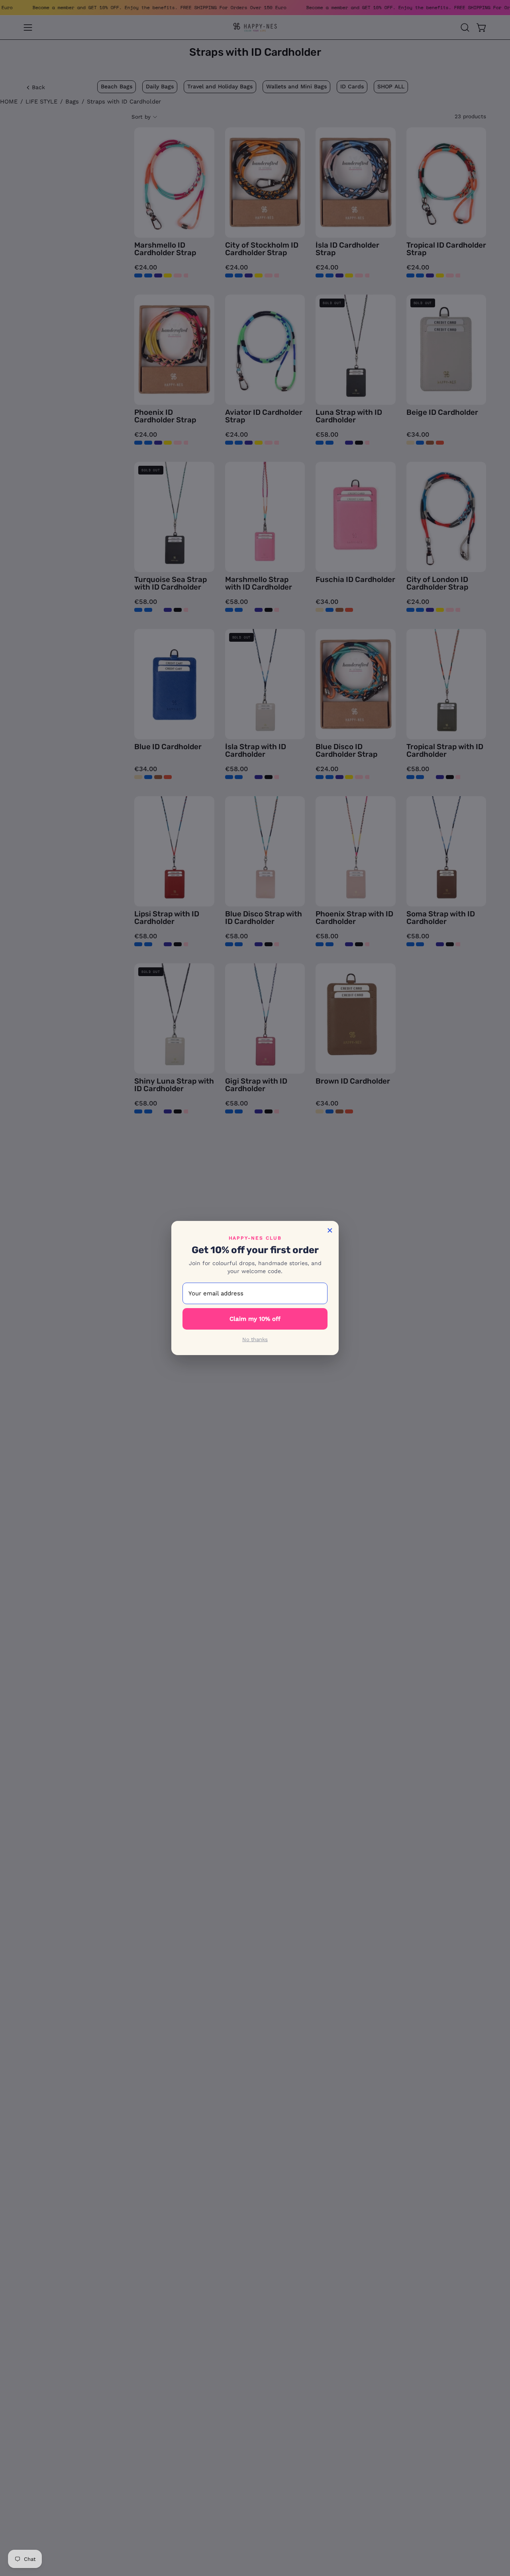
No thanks (255, 1339)
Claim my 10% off (255, 1319)
